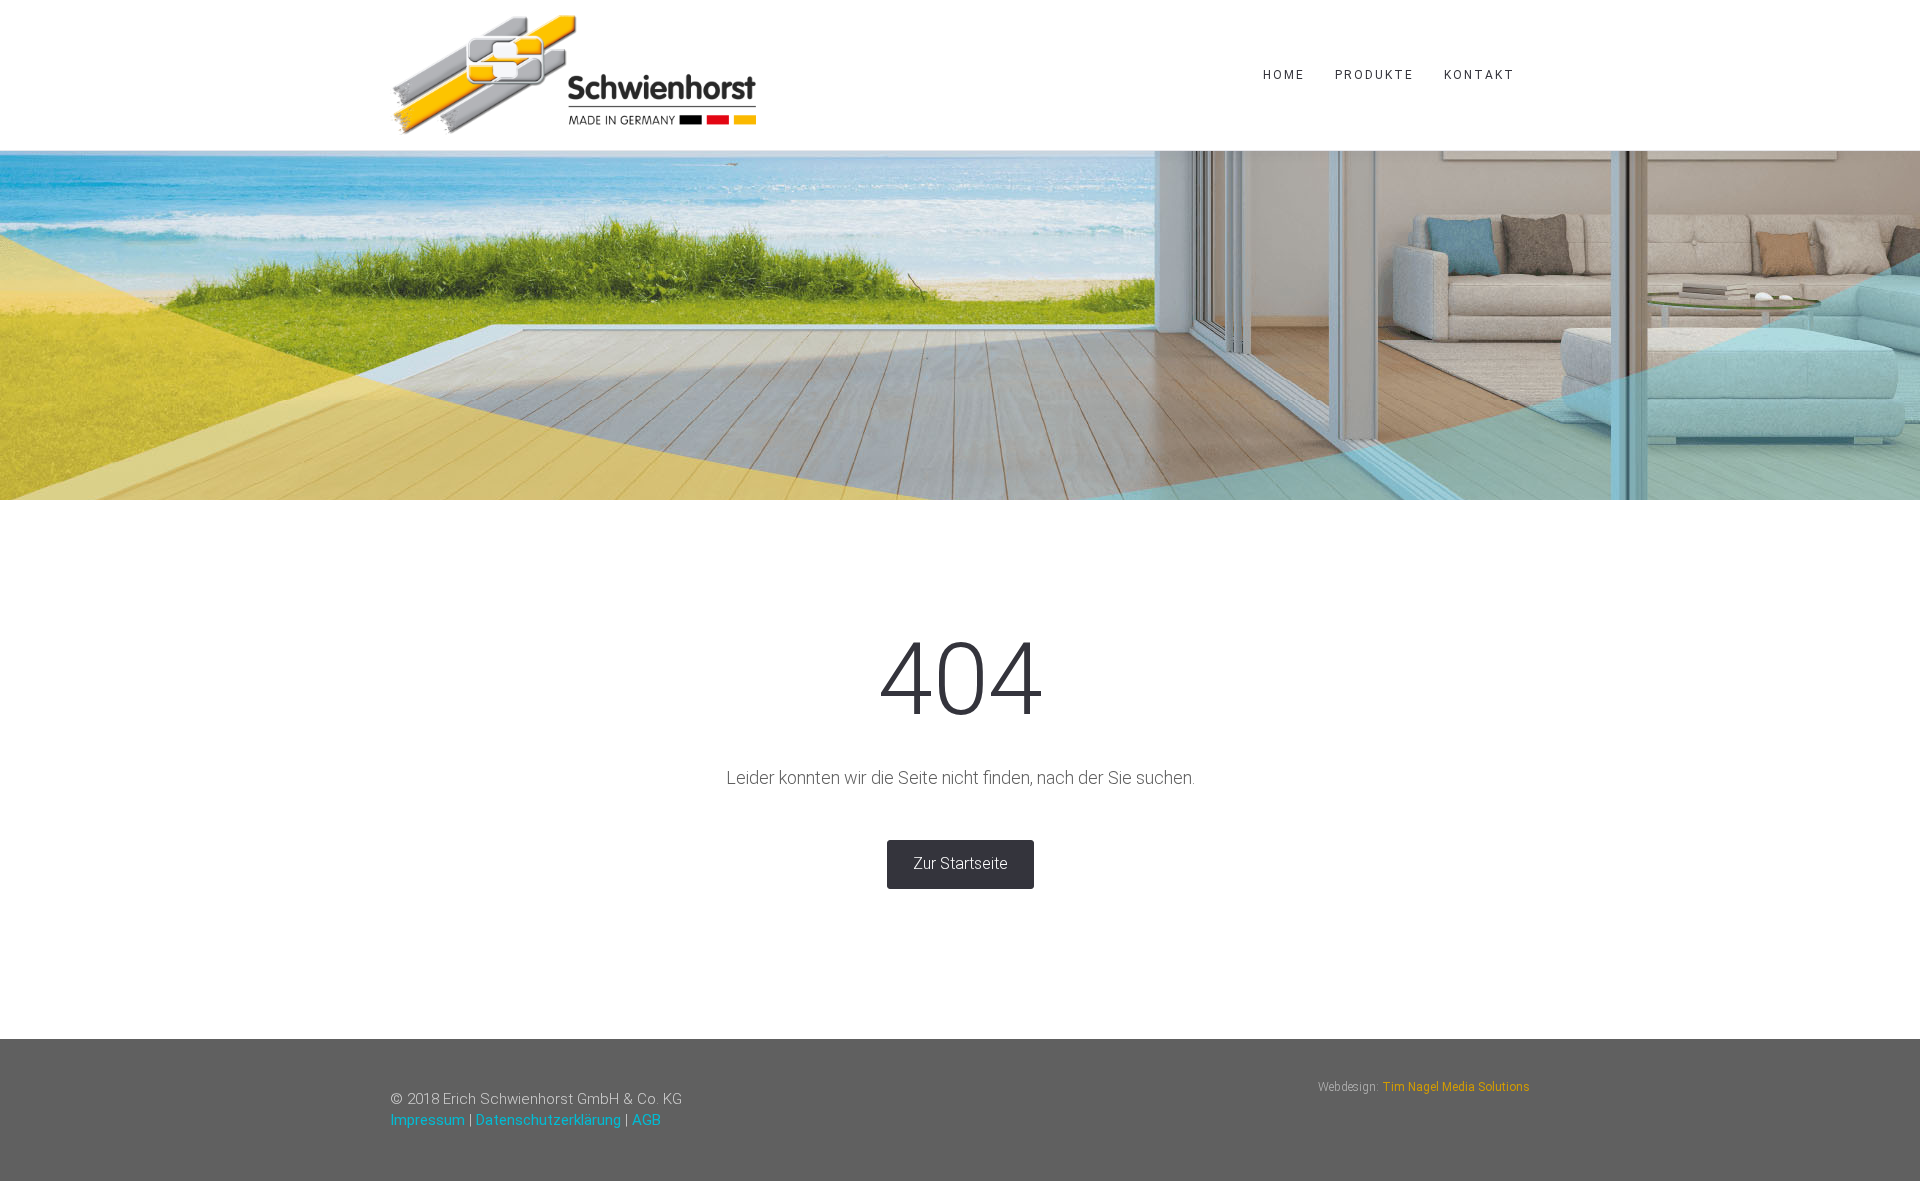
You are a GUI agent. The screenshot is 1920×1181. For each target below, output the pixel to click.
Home (1284, 75)
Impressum (427, 1120)
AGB (646, 1120)
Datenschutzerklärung (548, 1120)
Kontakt (1479, 75)
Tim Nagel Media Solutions (1456, 1087)
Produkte (1374, 75)
